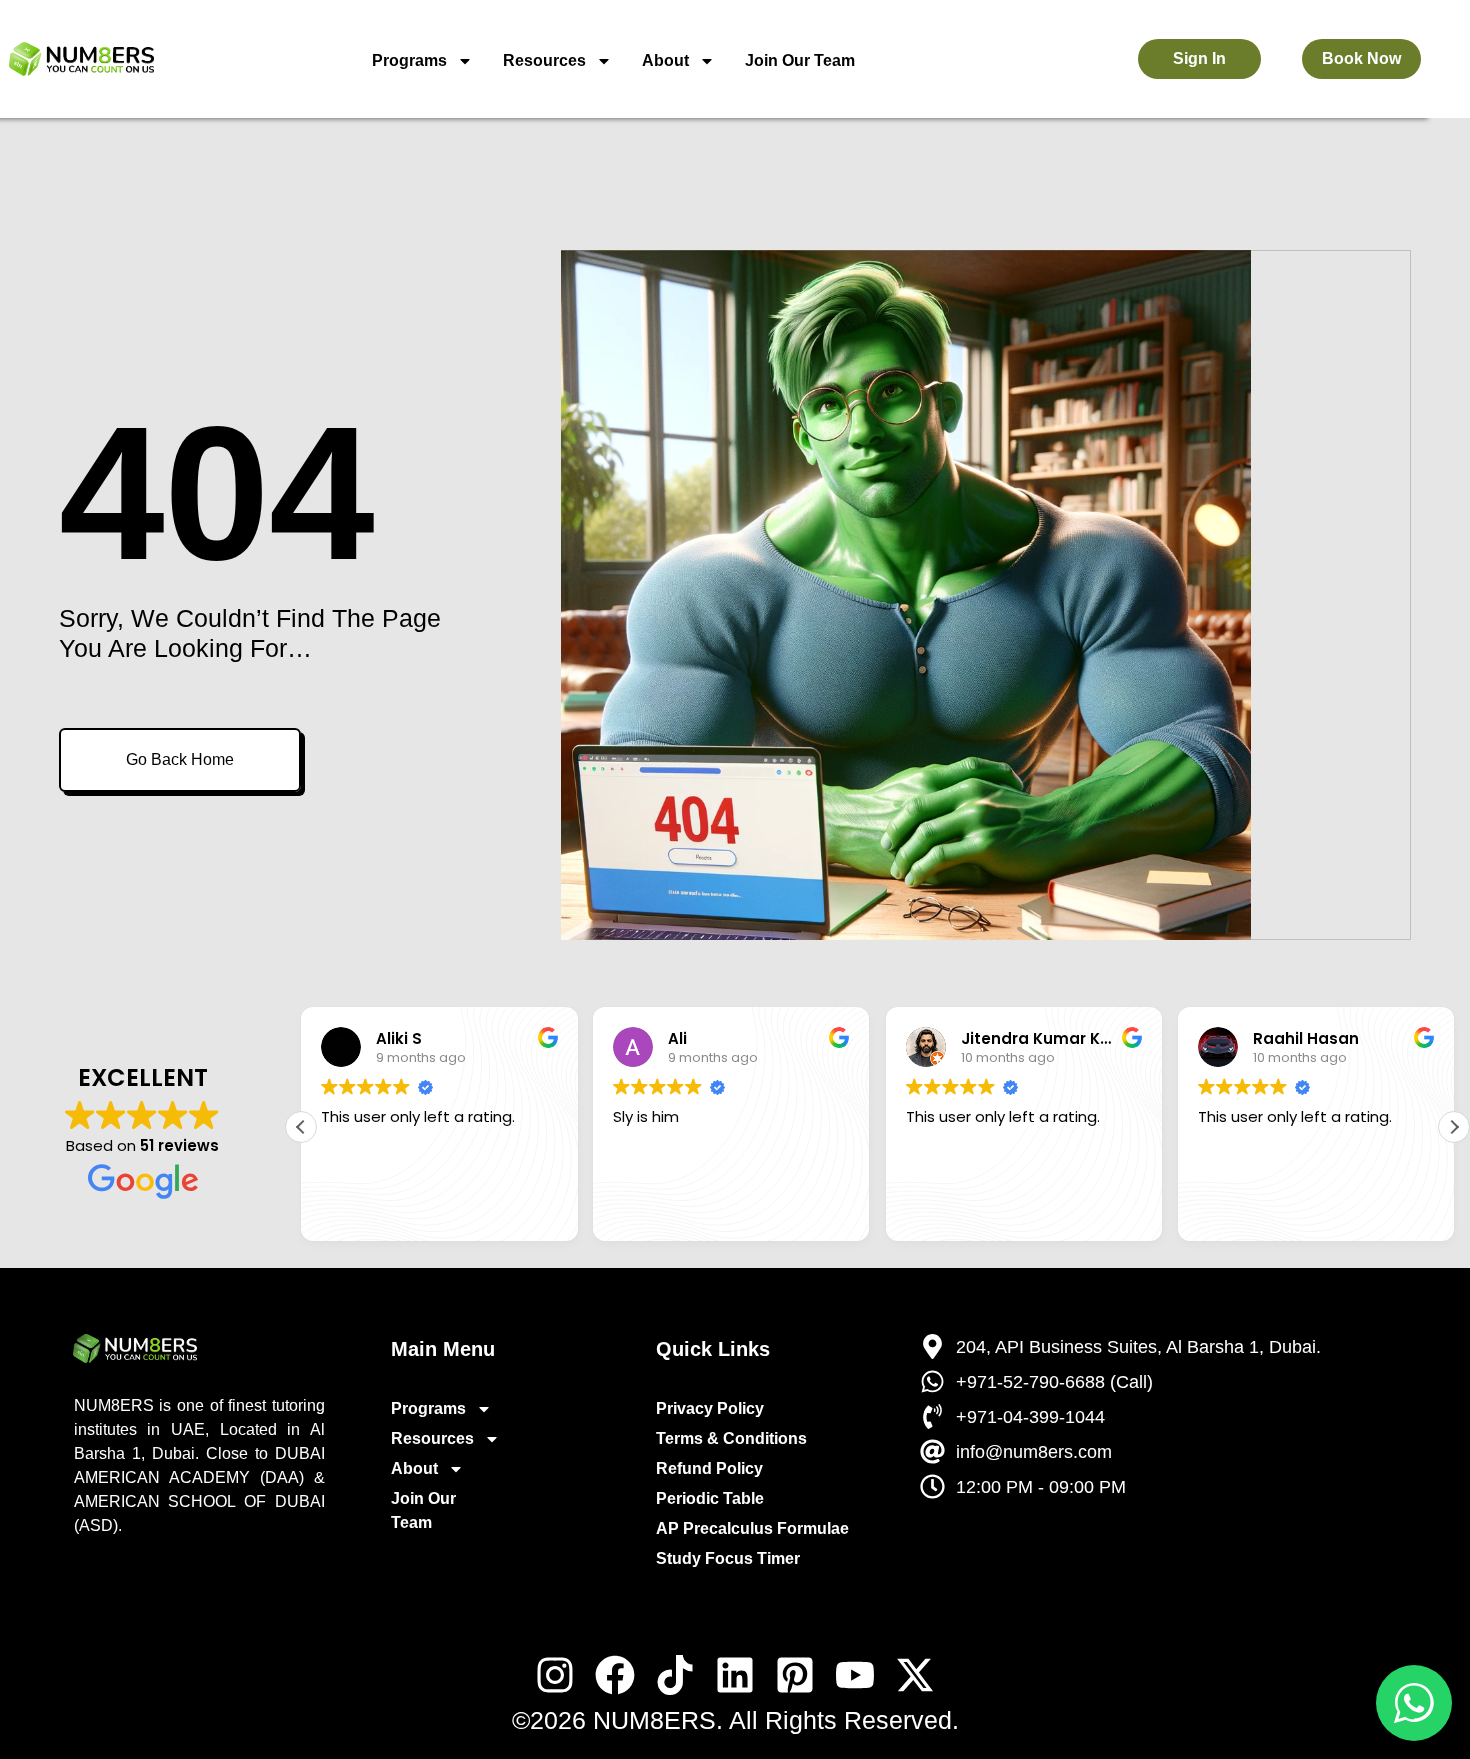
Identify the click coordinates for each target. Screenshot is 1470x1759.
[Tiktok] (675, 1675)
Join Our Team (800, 60)
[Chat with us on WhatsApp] (1414, 1703)
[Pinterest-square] (795, 1675)
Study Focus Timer (728, 1558)
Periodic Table (710, 1498)
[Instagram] (555, 1675)
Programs (409, 60)
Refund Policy (709, 1468)
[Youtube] (855, 1675)
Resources (544, 60)
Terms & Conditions (731, 1438)
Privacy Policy (710, 1408)
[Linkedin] (735, 1675)
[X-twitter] (915, 1675)
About (665, 60)
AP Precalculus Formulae (752, 1528)
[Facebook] (615, 1675)
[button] (1454, 1127)
